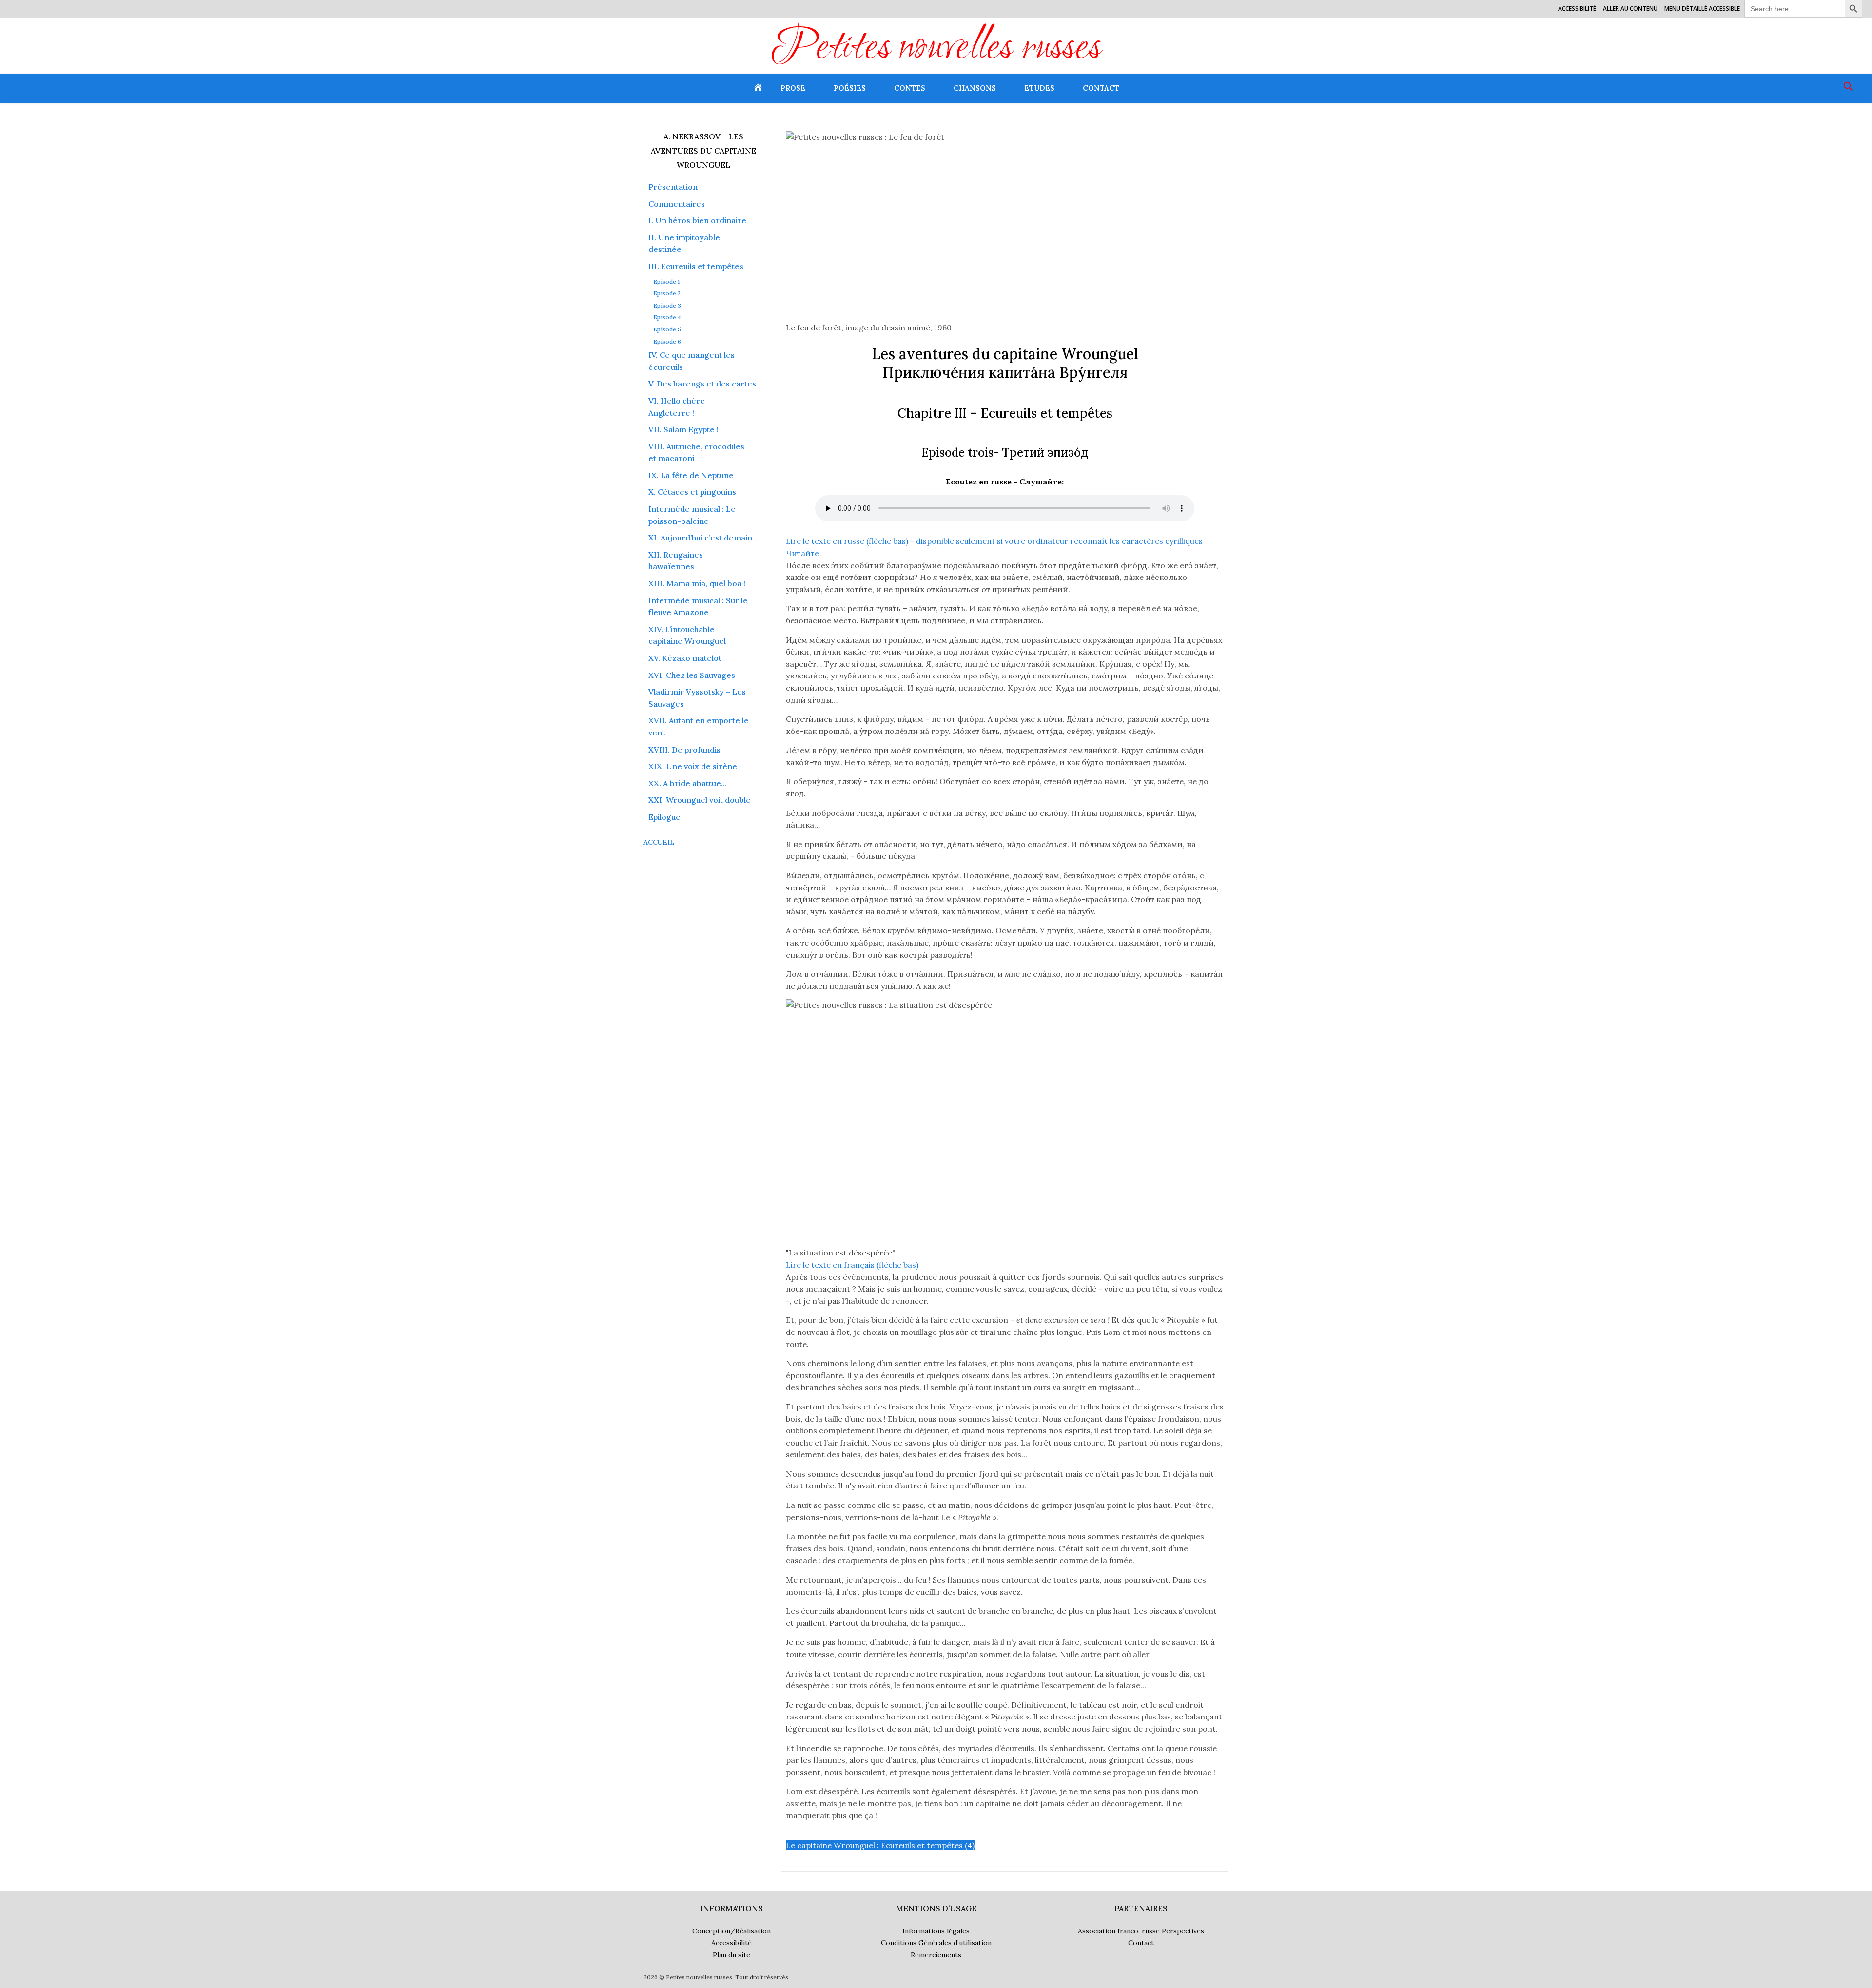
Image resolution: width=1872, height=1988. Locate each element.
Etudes (1039, 88)
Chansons (975, 88)
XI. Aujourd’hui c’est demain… (703, 538)
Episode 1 (666, 282)
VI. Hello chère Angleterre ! (677, 407)
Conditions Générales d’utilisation (936, 1943)
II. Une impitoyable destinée (684, 243)
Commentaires (677, 204)
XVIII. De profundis (684, 750)
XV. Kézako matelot (685, 658)
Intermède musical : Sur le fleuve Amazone (698, 607)
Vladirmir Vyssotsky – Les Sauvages (697, 698)
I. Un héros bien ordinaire (697, 220)
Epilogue (664, 817)
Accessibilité (1577, 9)
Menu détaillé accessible (1702, 9)
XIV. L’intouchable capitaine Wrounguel (687, 635)
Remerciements (936, 1955)
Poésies (850, 88)
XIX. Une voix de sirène (693, 766)
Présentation (673, 187)
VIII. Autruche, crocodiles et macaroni (696, 453)
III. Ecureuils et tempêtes (696, 266)
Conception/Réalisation (731, 1931)
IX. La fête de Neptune (691, 475)
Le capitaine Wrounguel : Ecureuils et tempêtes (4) (880, 1845)
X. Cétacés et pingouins (692, 492)
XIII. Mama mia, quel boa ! (697, 583)
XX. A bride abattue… (688, 783)
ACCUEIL (659, 842)
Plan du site (731, 1955)
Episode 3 (667, 306)
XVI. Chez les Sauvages (692, 675)
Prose (793, 88)
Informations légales (936, 1931)
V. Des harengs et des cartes (702, 384)
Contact (1101, 88)
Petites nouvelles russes (936, 49)
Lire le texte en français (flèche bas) (852, 1265)
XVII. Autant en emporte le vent (699, 726)
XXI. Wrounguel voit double (700, 800)
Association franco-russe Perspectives (1141, 1931)
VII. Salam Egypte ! (683, 429)
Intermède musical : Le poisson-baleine (692, 515)
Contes (910, 88)
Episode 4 (667, 317)
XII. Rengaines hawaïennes (676, 561)
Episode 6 (667, 342)
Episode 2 (667, 293)
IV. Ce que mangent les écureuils (692, 361)
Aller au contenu (1630, 9)
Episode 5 (667, 329)
